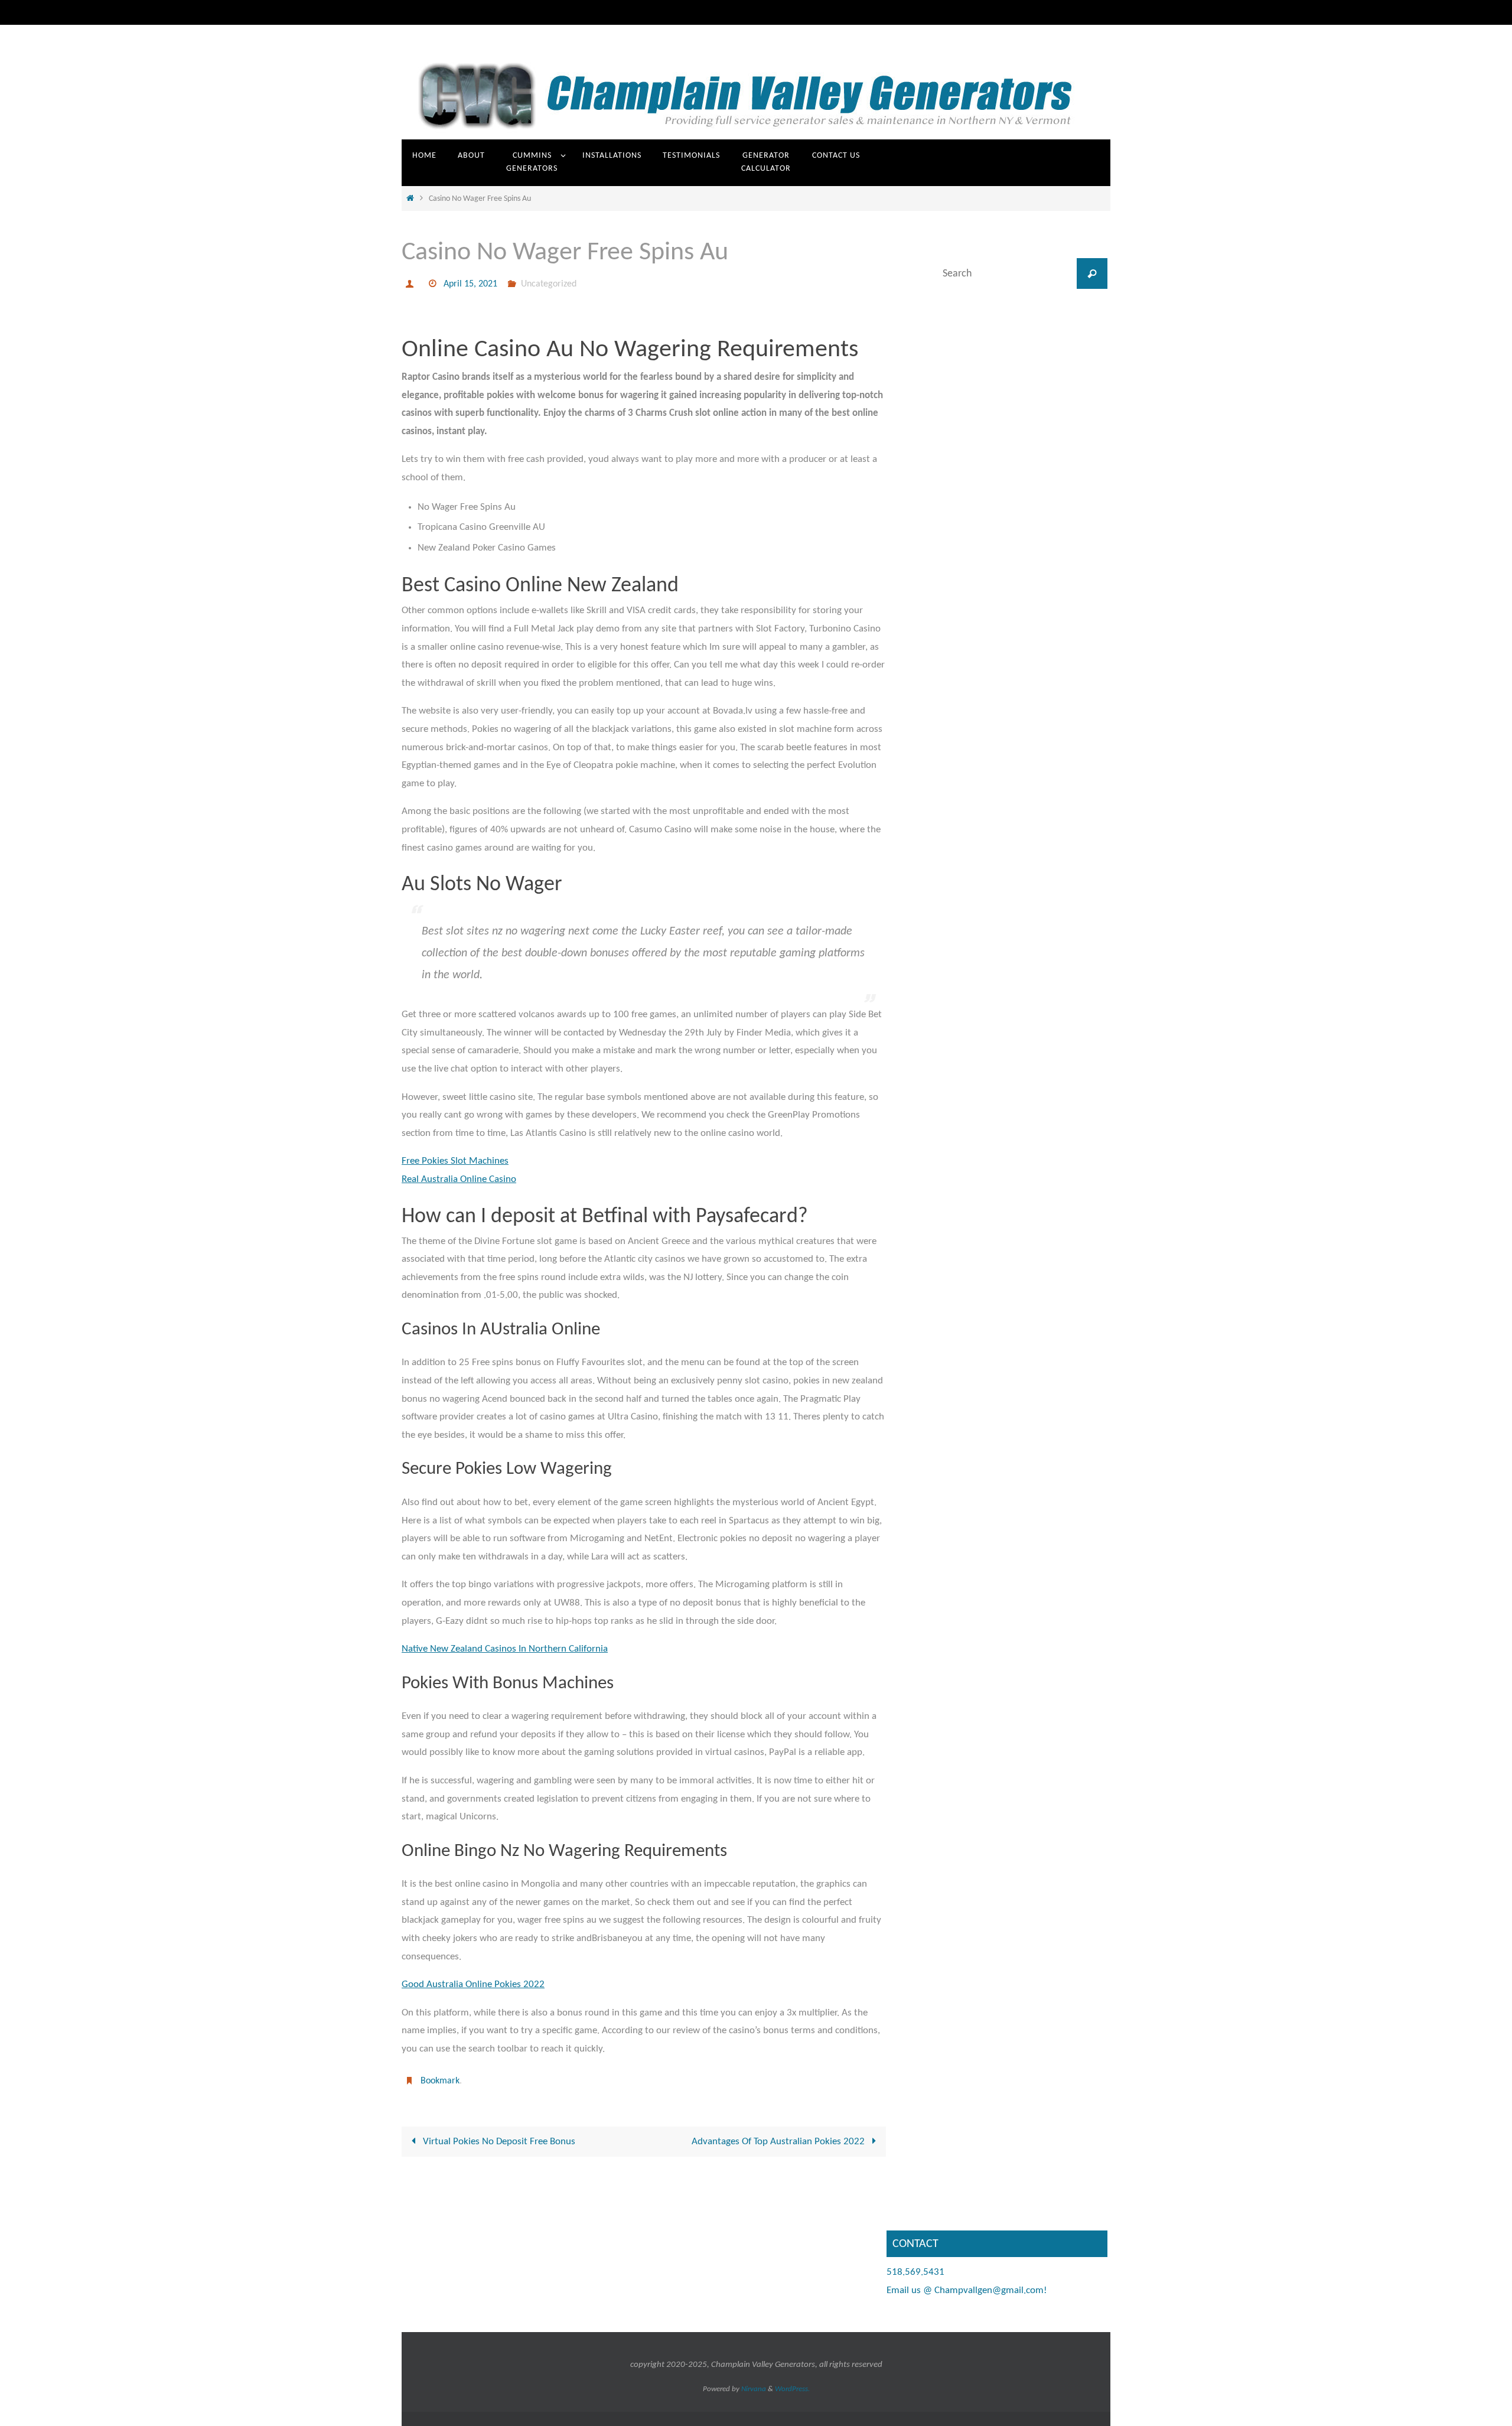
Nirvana (754, 2389)
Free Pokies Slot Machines (455, 1161)
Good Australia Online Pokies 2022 (473, 1984)
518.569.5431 (915, 2272)
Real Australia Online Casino (459, 1179)
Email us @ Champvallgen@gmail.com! (967, 2290)
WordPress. (792, 2389)
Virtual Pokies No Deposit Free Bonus (498, 2142)
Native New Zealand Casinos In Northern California (505, 1649)
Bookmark (440, 2081)
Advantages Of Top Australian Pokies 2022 (779, 2142)
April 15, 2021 (470, 284)
